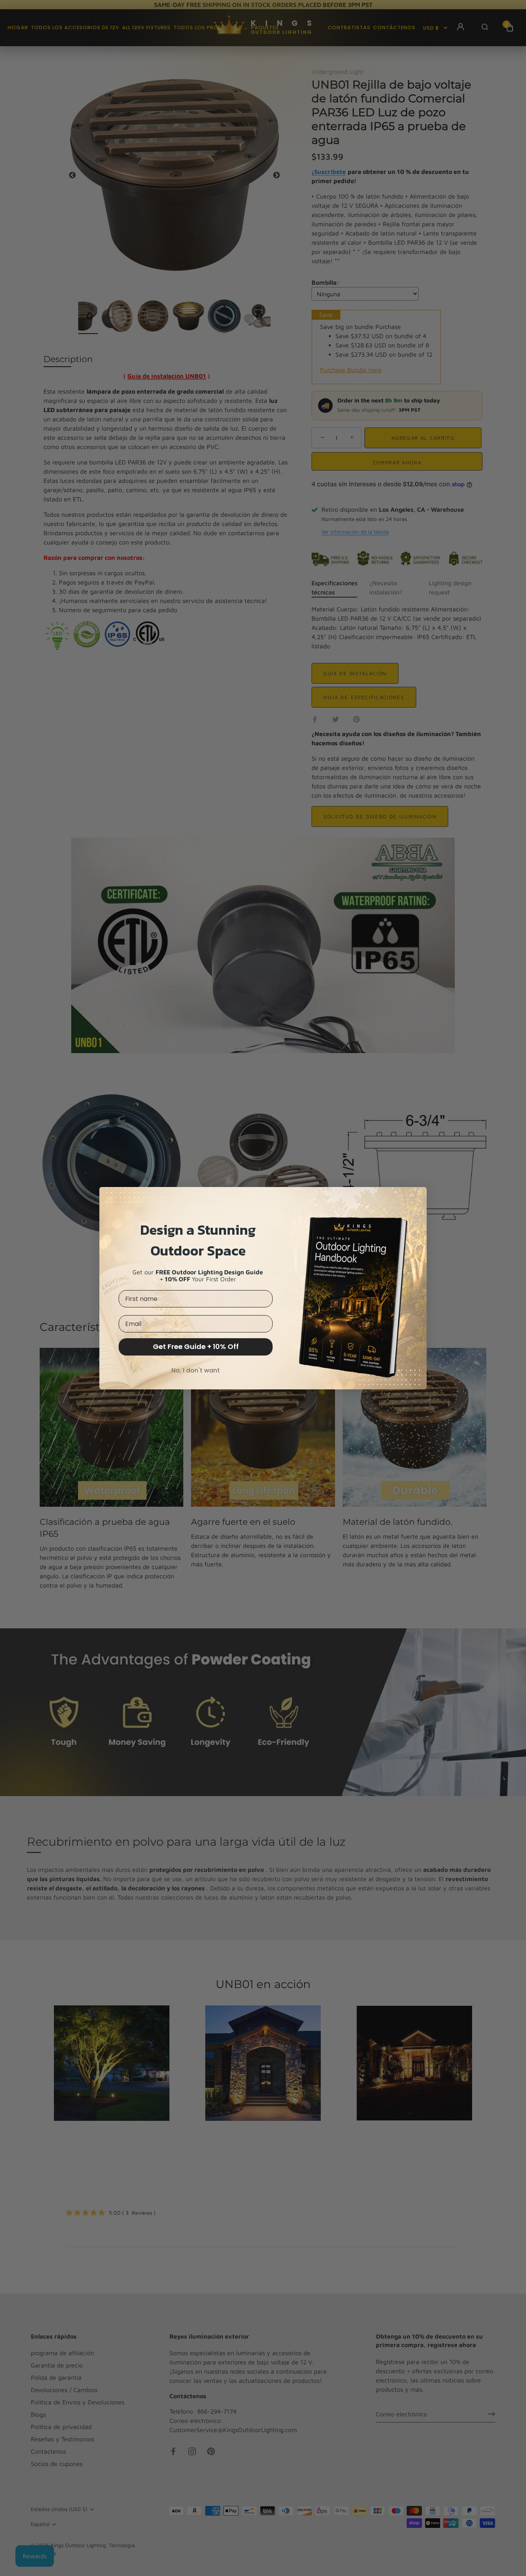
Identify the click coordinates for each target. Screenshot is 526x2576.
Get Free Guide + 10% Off (196, 1346)
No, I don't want (196, 1370)
